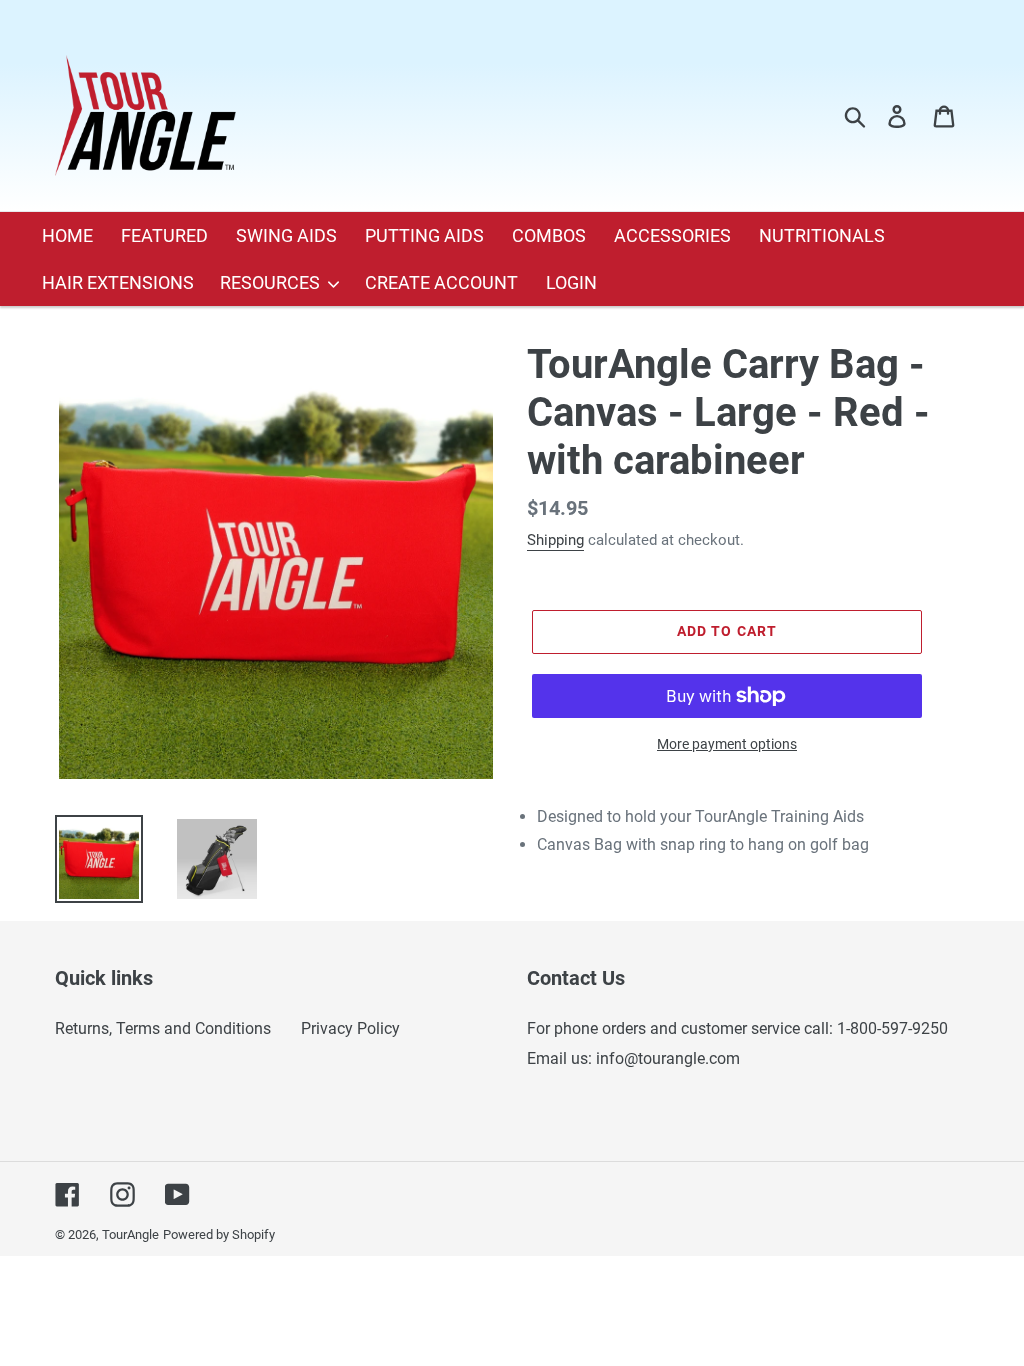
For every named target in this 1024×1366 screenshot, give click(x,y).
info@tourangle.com (668, 1058)
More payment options (727, 744)
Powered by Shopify (219, 1234)
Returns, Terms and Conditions (163, 1028)
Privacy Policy (350, 1028)
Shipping (555, 540)
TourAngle (130, 1234)
